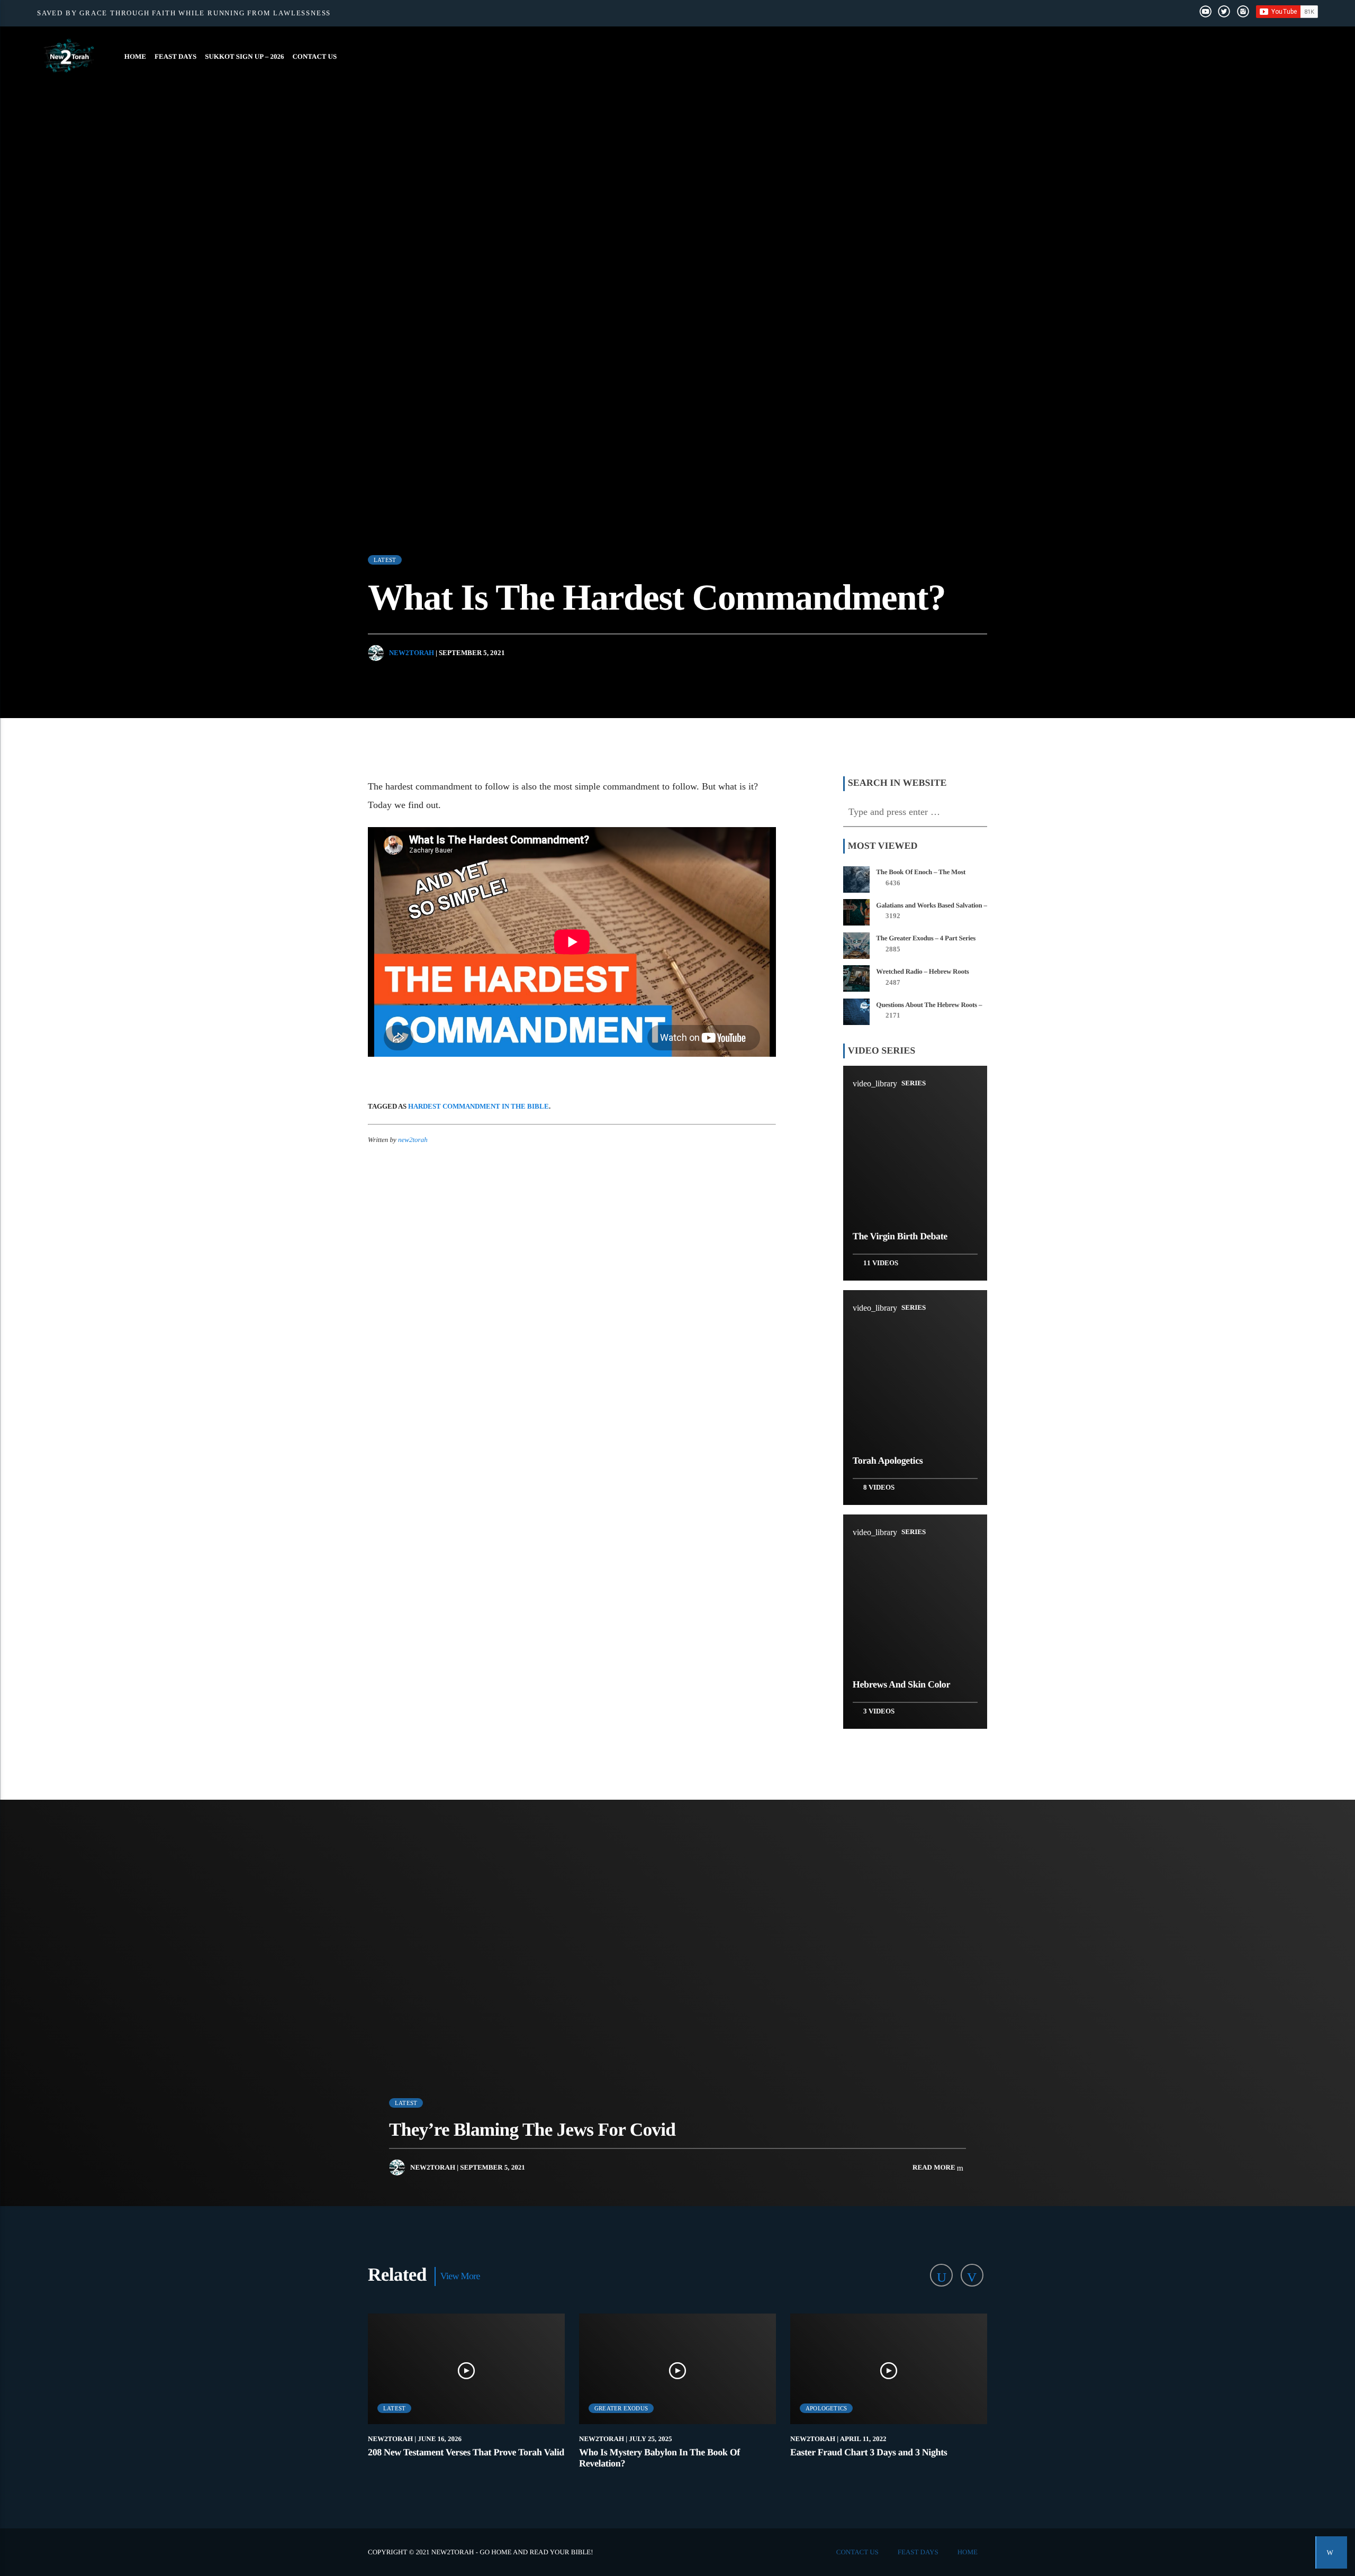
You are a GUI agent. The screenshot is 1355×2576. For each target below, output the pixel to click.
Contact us (314, 56)
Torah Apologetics (888, 1461)
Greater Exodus (621, 2408)
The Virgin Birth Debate (900, 1236)
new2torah (412, 653)
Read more (935, 2167)
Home (135, 56)
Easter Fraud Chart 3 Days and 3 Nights (869, 2452)
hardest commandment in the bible (478, 1106)
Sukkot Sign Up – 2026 (244, 56)
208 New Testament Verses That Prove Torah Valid (466, 2452)
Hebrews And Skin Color (901, 1684)
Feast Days (175, 56)
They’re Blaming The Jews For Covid (532, 2130)
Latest (385, 560)
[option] (467, 2397)
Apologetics (826, 2408)
